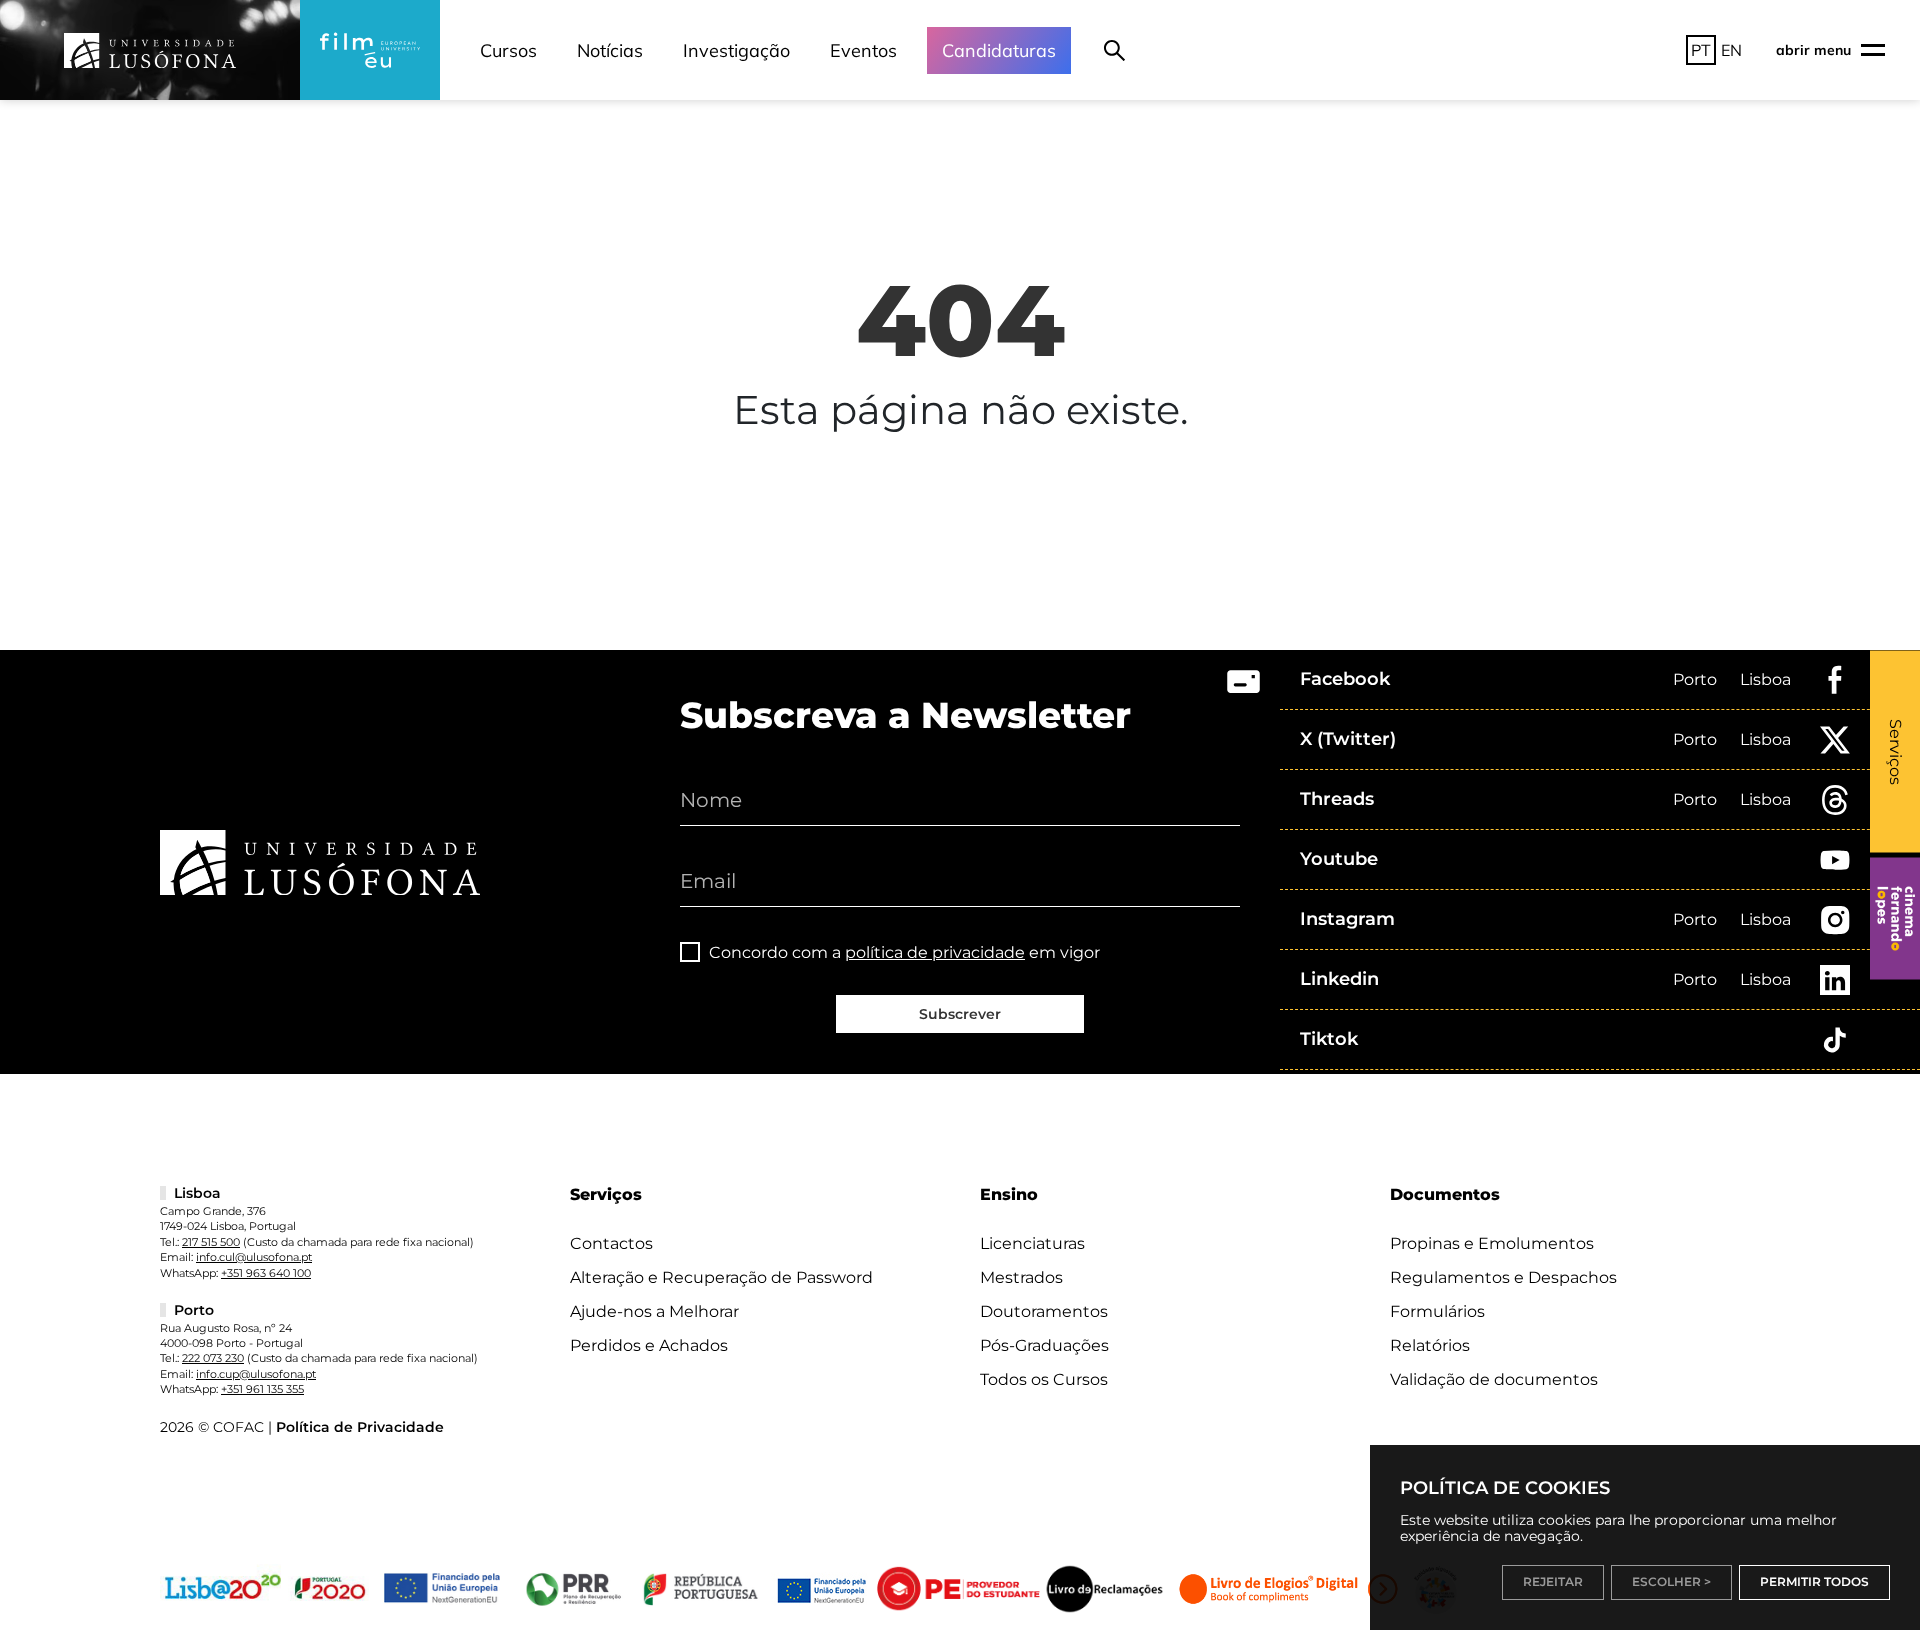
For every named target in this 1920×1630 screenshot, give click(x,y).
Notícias (610, 50)
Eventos (863, 50)
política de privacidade (935, 952)
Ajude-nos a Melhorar (654, 1311)
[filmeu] (370, 50)
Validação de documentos (1494, 1379)
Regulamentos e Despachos (1503, 1277)
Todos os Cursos (1044, 1379)
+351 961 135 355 (262, 1389)
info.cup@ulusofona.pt (256, 1374)
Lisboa (1765, 679)
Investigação (736, 50)
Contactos (611, 1243)
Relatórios (1430, 1345)
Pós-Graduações (1044, 1345)
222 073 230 (213, 1358)
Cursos (508, 50)
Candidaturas (999, 50)
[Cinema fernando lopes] (1895, 919)
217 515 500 (211, 1242)
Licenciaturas (1032, 1243)
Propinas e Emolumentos (1492, 1243)
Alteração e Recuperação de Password (721, 1277)
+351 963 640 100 (266, 1273)
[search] (1114, 50)
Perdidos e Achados (649, 1345)
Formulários (1437, 1311)
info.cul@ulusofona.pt (254, 1257)
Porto (1695, 679)
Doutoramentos (1044, 1311)
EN (1731, 50)
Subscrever (960, 1014)
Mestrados (1021, 1277)
